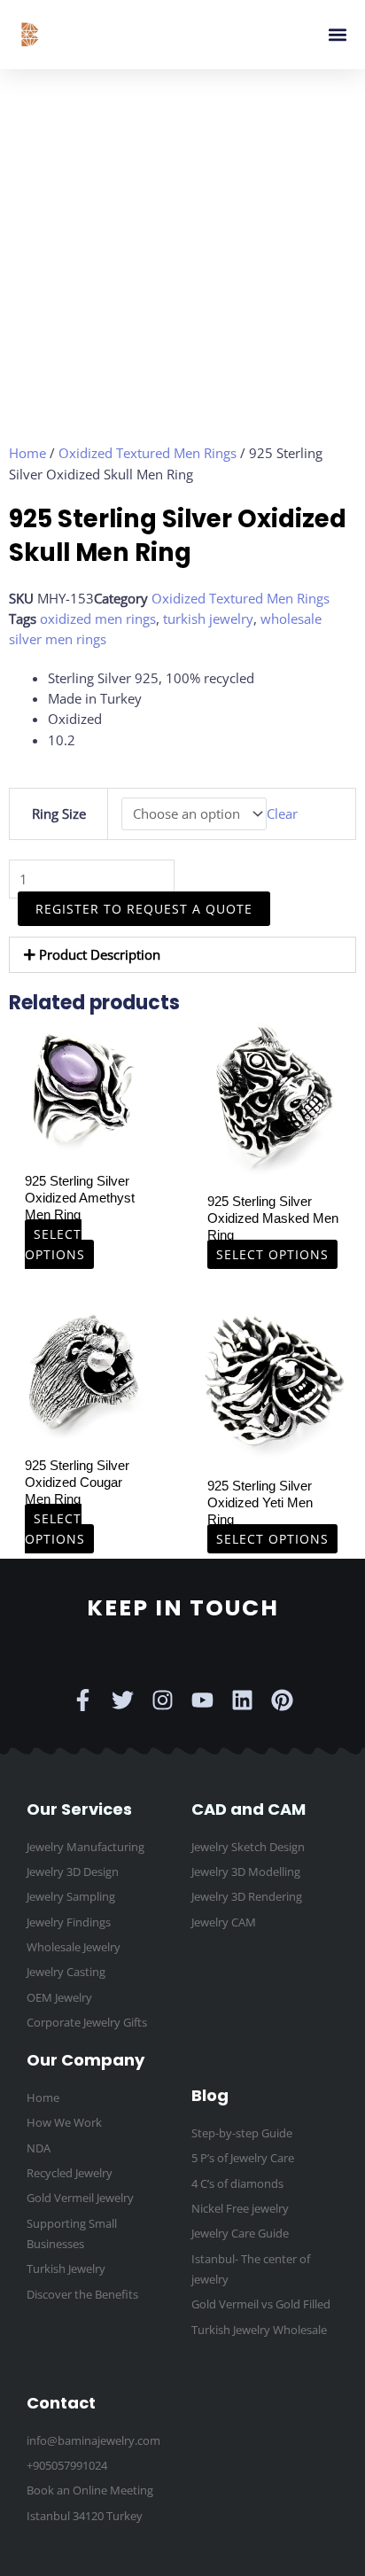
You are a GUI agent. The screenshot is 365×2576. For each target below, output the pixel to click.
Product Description (100, 954)
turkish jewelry (208, 619)
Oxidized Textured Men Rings (148, 453)
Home (27, 453)
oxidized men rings (98, 619)
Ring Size (59, 813)
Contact (61, 2403)
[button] (337, 35)
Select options (55, 1244)
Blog (210, 2095)
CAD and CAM (249, 1809)
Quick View (83, 1147)
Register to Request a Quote (144, 909)
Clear (282, 813)
